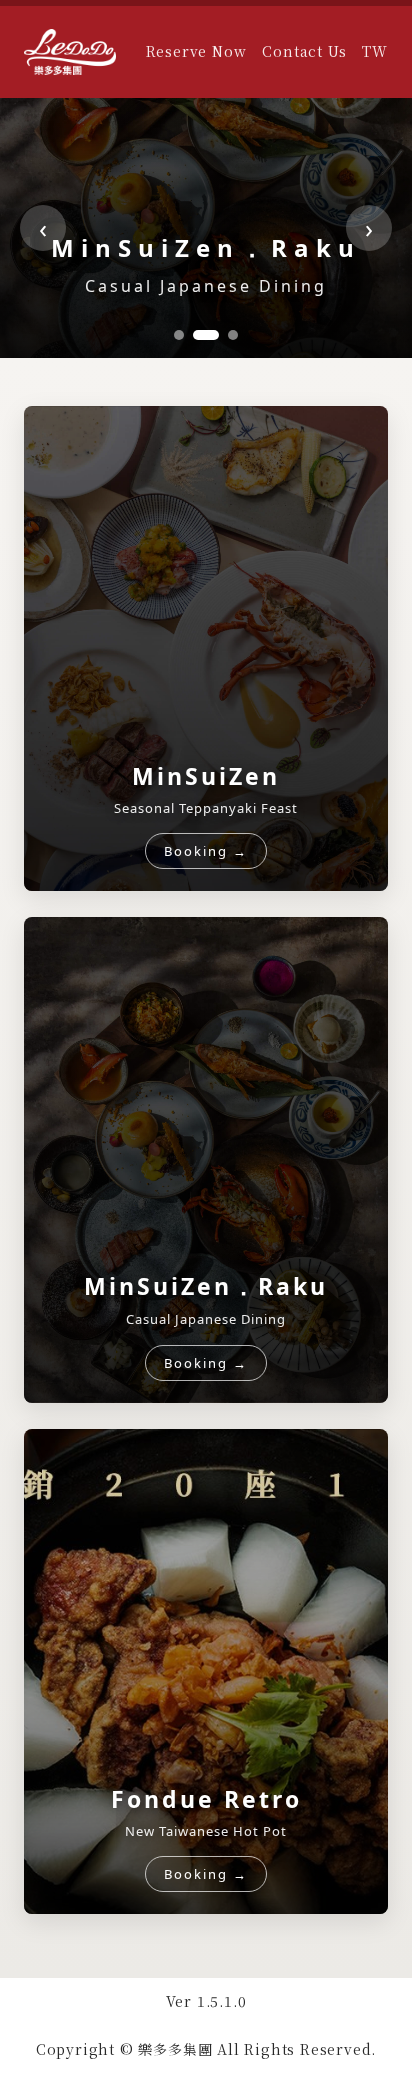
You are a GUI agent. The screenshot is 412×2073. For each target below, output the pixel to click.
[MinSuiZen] (179, 335)
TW (375, 51)
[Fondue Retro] (225, 335)
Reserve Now (196, 51)
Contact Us (304, 51)
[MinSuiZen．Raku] (198, 335)
